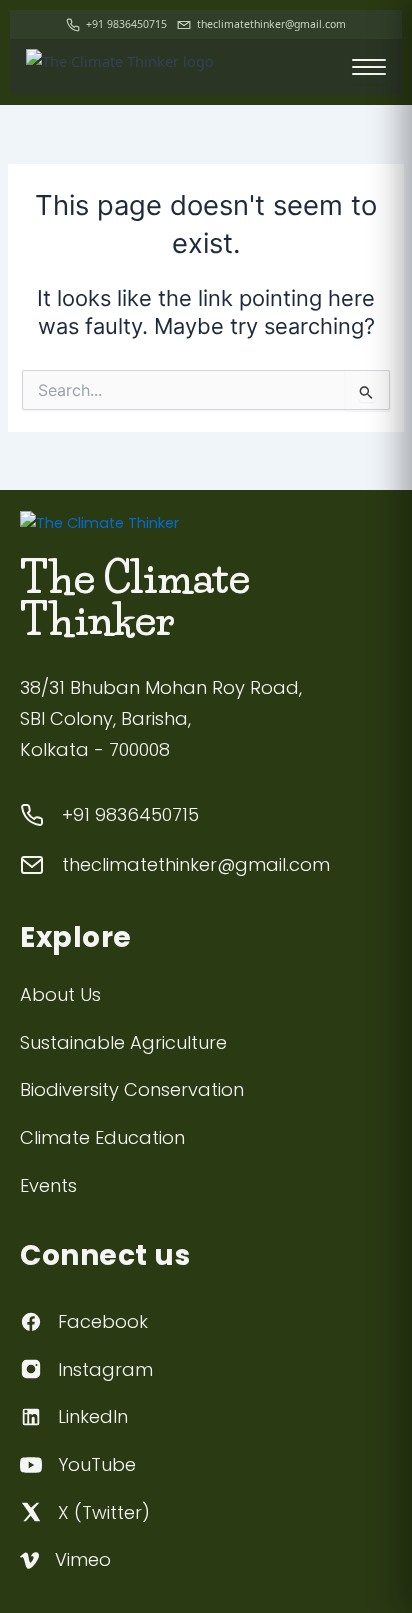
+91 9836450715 (126, 24)
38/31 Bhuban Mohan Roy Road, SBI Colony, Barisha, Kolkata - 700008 (161, 718)
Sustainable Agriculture (123, 1042)
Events (48, 1185)
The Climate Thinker (135, 599)
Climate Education (102, 1137)
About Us (60, 994)
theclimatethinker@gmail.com (271, 24)
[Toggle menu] (369, 67)
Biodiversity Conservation (132, 1089)
